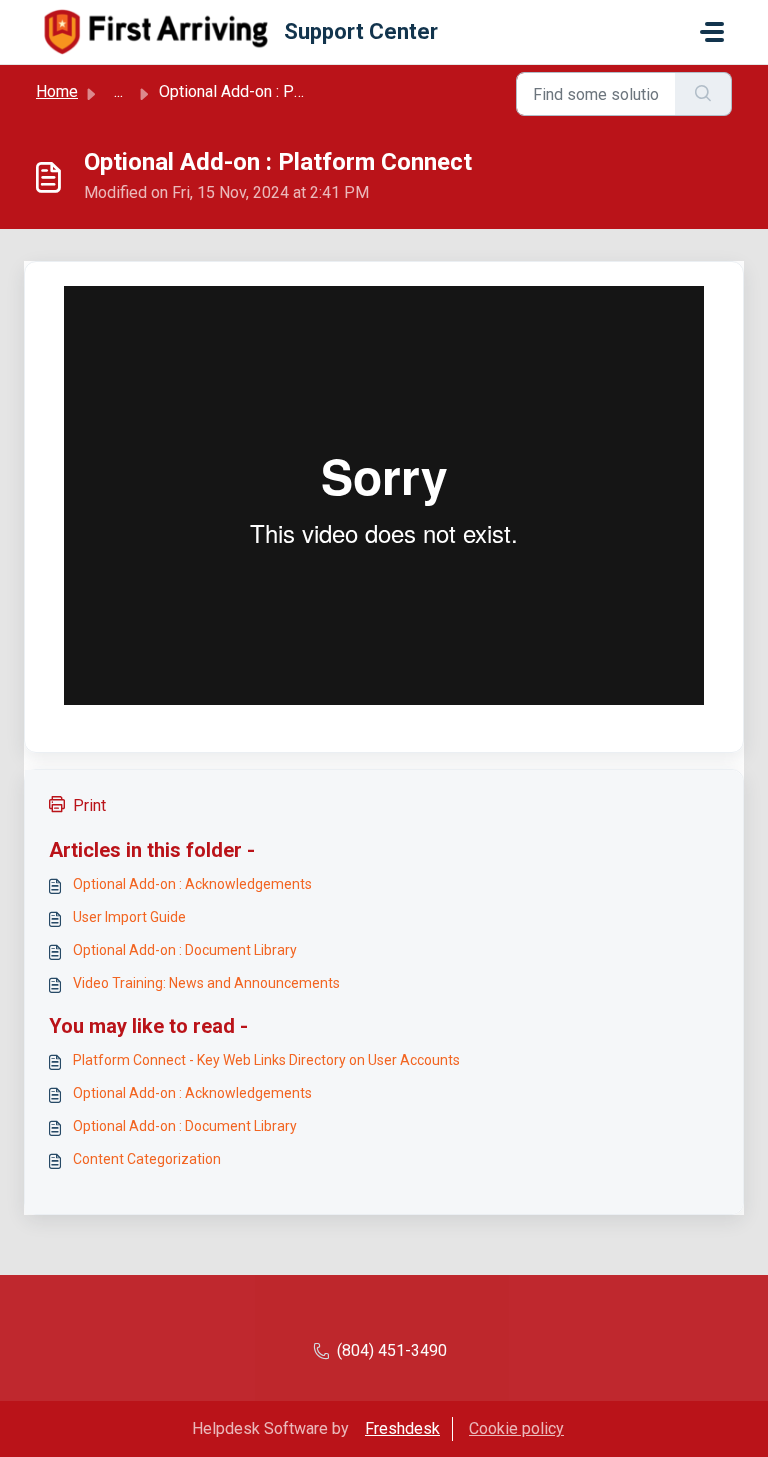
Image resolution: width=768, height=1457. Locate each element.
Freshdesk (402, 1428)
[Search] (703, 94)
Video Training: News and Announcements (206, 983)
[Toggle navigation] (712, 32)
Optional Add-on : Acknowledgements (192, 884)
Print (89, 805)
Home (57, 91)
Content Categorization (147, 1159)
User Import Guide (129, 917)
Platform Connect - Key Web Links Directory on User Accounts (266, 1060)
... (118, 91)
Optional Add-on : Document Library (185, 950)
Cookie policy (516, 1428)
